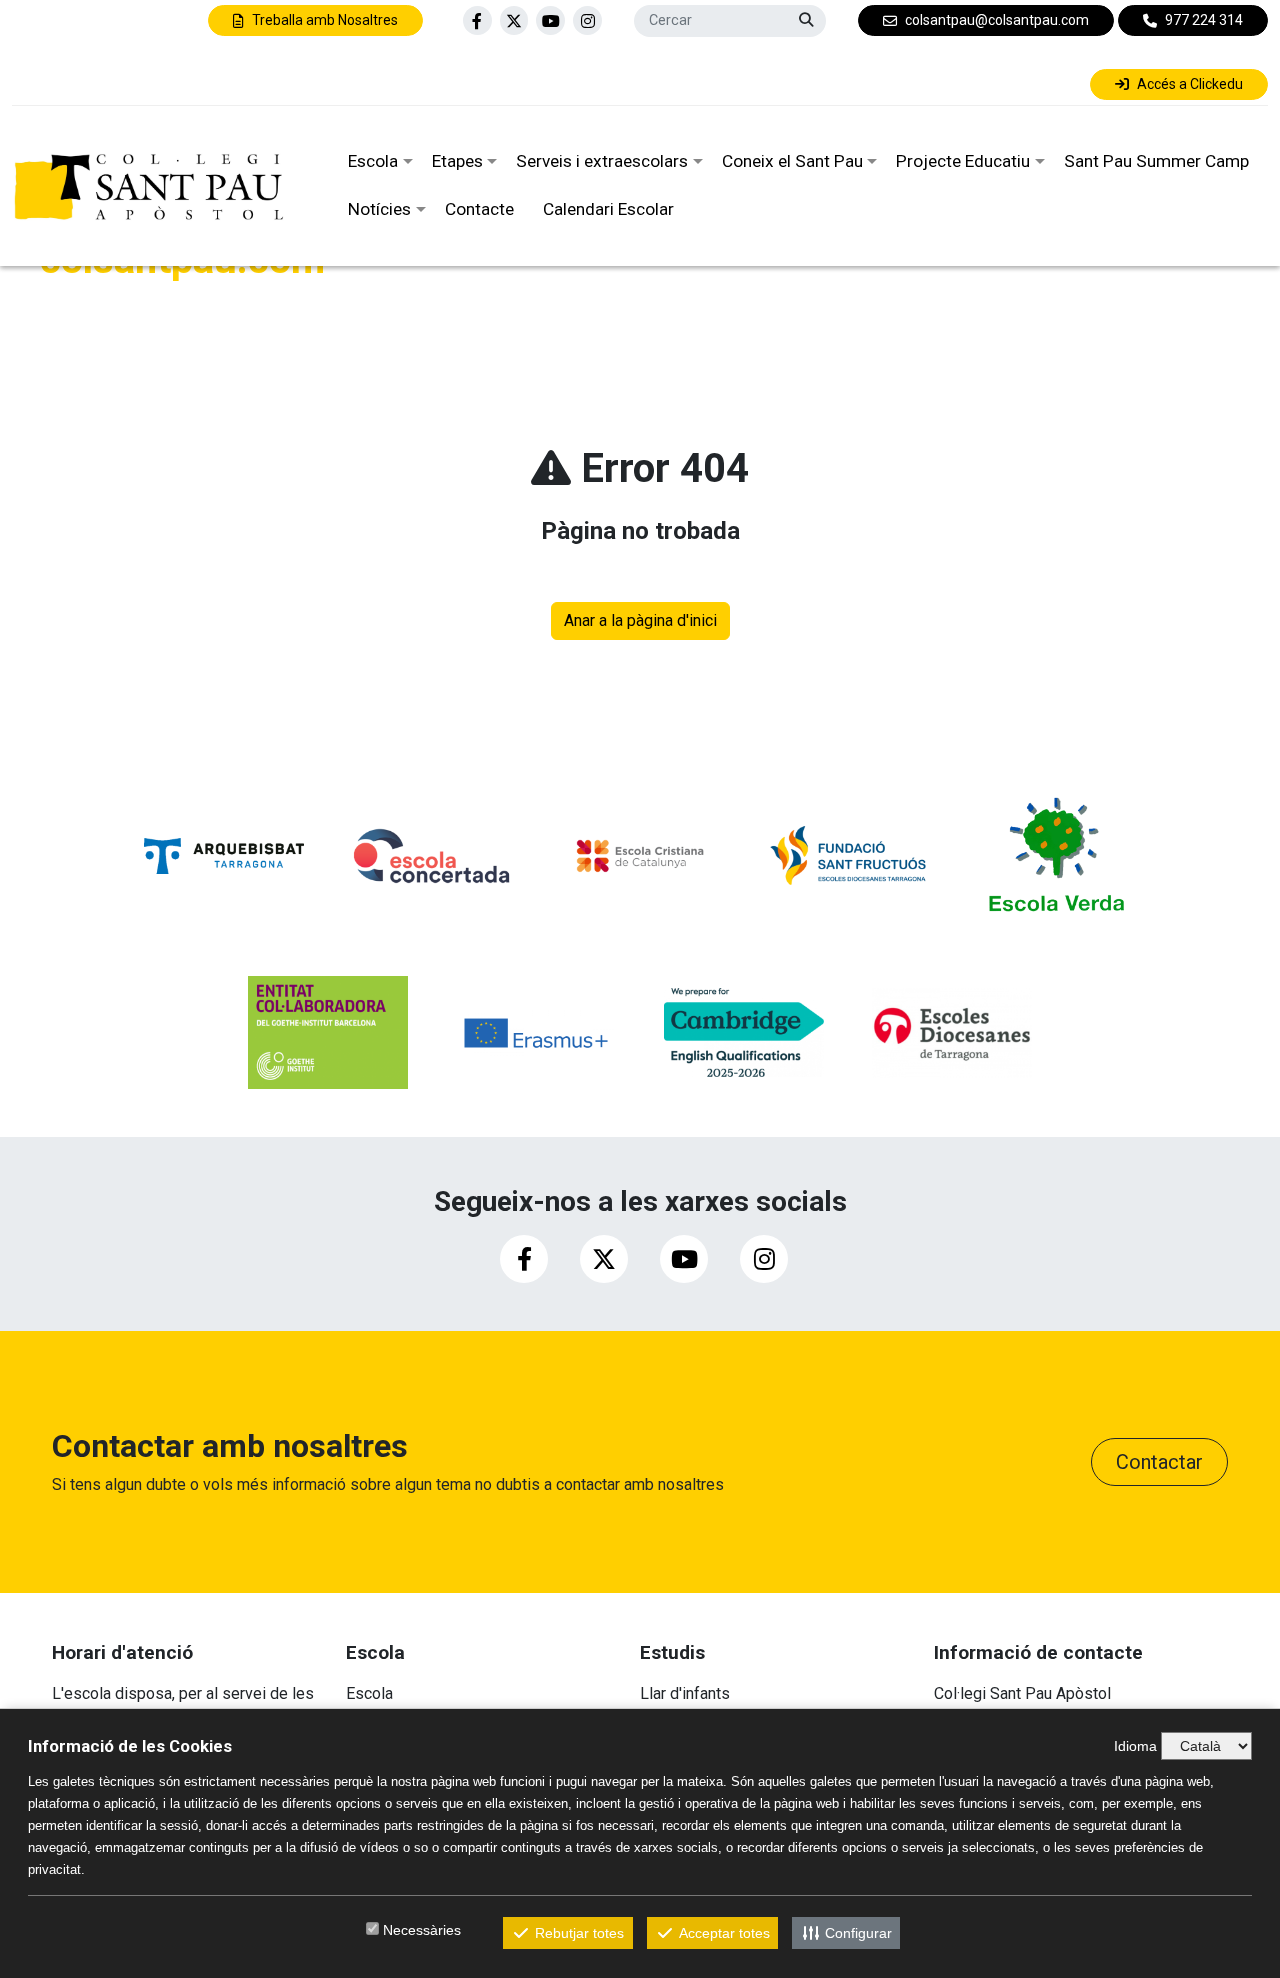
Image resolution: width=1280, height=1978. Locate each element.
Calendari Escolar (608, 209)
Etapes (457, 161)
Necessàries (422, 1930)
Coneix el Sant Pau (792, 161)
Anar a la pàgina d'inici (640, 620)
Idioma (1135, 1746)
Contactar (1159, 1462)
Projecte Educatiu (963, 161)
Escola (373, 161)
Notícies (379, 209)
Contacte (479, 209)
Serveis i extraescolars (602, 161)
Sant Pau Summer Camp (1156, 161)
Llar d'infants (685, 1693)
